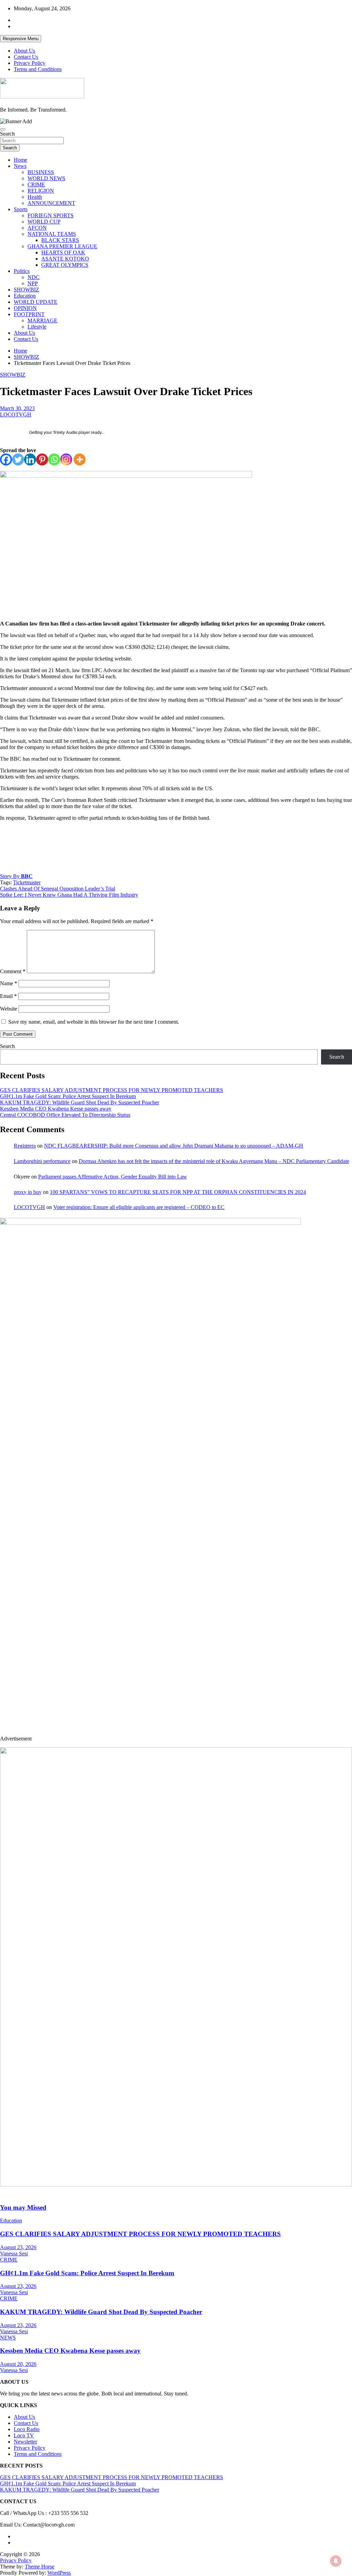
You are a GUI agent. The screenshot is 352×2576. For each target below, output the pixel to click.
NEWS (8, 2338)
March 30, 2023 (17, 408)
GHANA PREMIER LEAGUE (62, 246)
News (20, 166)
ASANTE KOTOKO (65, 259)
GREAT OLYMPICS (65, 265)
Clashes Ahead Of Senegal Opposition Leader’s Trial (58, 889)
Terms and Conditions (38, 69)
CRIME (36, 185)
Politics (22, 271)
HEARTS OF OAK (63, 252)
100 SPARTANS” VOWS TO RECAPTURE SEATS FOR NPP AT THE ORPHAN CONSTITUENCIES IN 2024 (178, 1192)
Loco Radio (27, 2429)
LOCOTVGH (16, 415)
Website (9, 1009)
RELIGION (41, 191)
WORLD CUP (44, 222)
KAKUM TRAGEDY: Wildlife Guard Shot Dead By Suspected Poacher (80, 1102)
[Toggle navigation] (3, 129)
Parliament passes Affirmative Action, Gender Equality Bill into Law (113, 1177)
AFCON (37, 228)
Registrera (25, 1146)
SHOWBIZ (26, 290)
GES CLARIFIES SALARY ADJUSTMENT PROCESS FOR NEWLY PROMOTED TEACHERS (112, 1090)
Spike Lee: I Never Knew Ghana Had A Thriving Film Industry (69, 895)
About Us (24, 51)
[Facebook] (6, 459)
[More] (80, 459)
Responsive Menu (21, 39)
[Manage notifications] (336, 2561)
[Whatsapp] (54, 459)
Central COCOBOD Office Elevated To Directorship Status (65, 1115)
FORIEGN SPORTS (51, 215)
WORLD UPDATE (36, 302)
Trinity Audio (65, 433)
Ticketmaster (27, 882)
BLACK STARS (60, 240)
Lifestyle (37, 327)
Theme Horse (40, 2567)
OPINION (25, 308)
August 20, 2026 (18, 2364)
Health (35, 197)
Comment (13, 971)
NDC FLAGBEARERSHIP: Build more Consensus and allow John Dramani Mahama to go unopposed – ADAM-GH (174, 1146)
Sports (21, 209)
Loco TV (24, 2435)
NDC (34, 277)
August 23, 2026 (18, 2247)
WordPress (59, 2573)
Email (8, 996)
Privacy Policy (30, 63)
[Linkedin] (30, 459)
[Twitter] (18, 459)
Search (7, 134)
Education (25, 296)
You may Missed (23, 2207)
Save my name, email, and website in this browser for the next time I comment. (94, 1022)
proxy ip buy (28, 1192)
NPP (33, 283)
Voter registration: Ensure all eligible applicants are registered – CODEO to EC (139, 1207)
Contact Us (26, 57)
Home (20, 160)
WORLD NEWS (46, 178)
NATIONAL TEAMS (52, 234)
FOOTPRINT (29, 314)
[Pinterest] (42, 459)
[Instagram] (66, 459)
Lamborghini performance (42, 1161)
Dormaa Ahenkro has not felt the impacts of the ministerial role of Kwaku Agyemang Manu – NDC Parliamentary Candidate (214, 1161)
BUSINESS (41, 172)
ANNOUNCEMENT (51, 203)
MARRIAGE (42, 320)
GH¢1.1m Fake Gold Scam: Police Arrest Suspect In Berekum (68, 1096)
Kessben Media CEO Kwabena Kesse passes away (56, 1109)
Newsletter (25, 2442)
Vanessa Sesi (14, 2253)
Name (9, 983)
